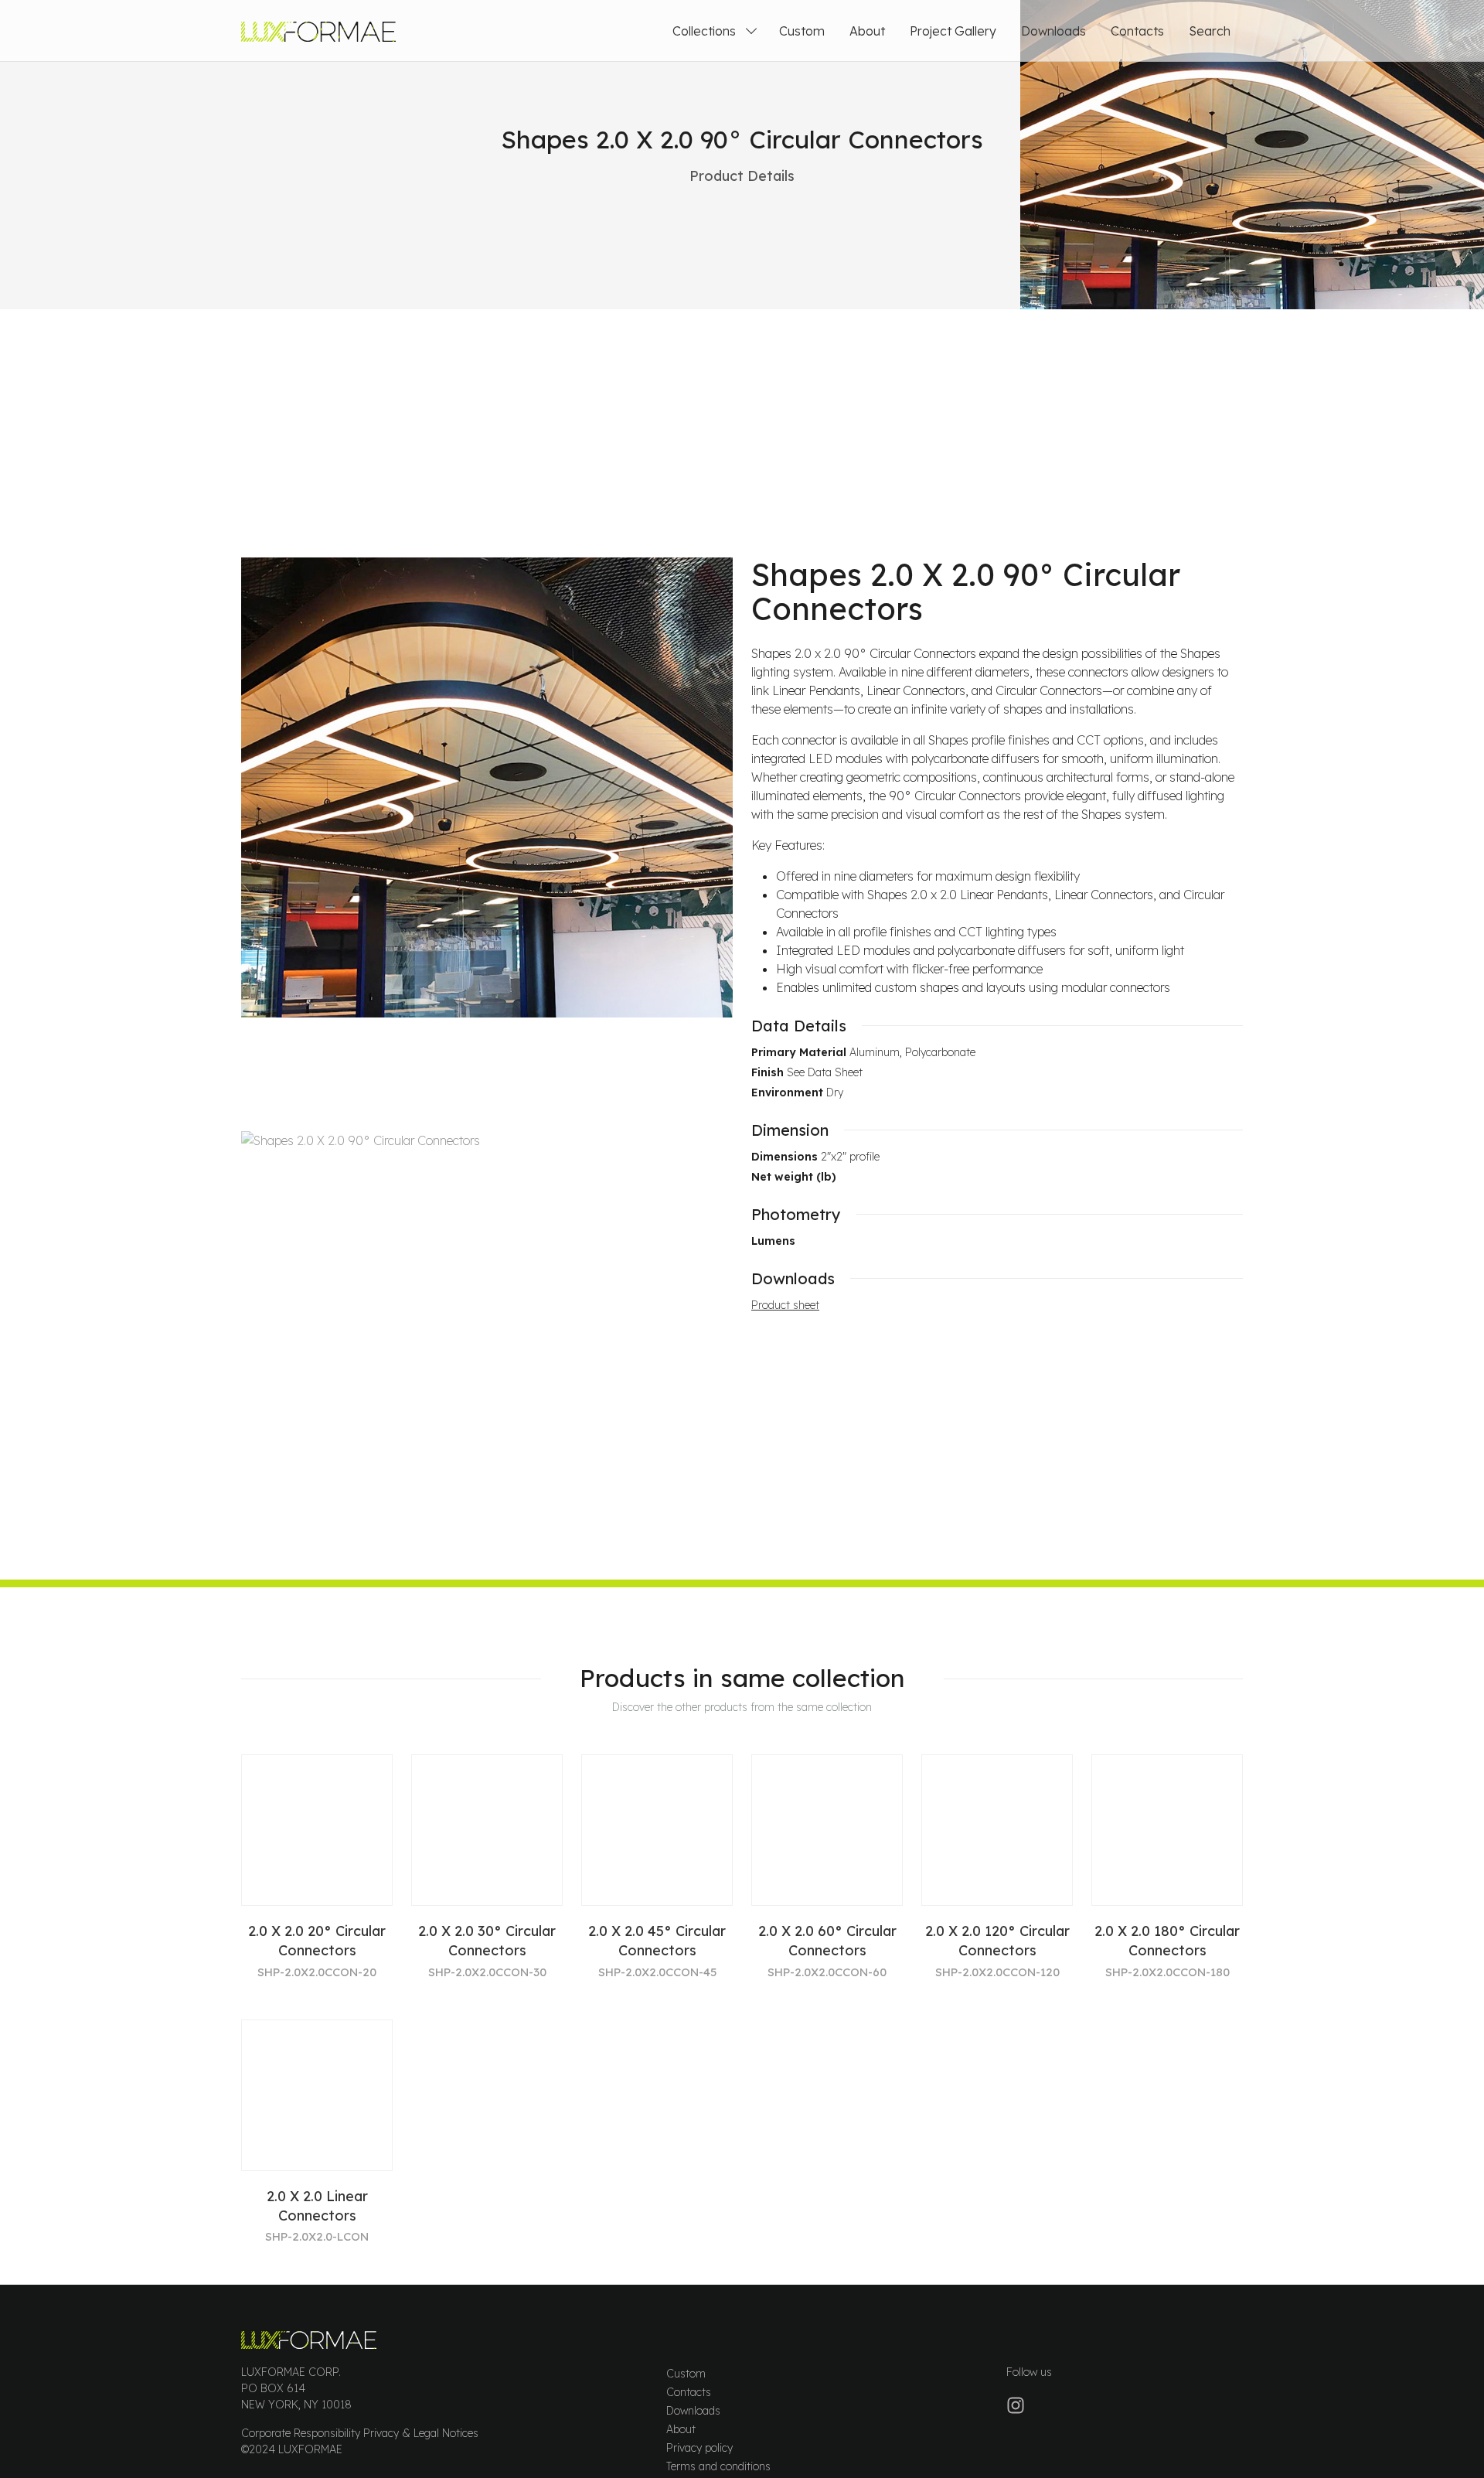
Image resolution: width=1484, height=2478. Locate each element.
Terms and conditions (718, 2466)
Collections (704, 31)
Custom (802, 31)
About (867, 31)
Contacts (1137, 31)
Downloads (1053, 31)
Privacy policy (699, 2448)
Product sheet (785, 1305)
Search (1210, 31)
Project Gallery (953, 31)
